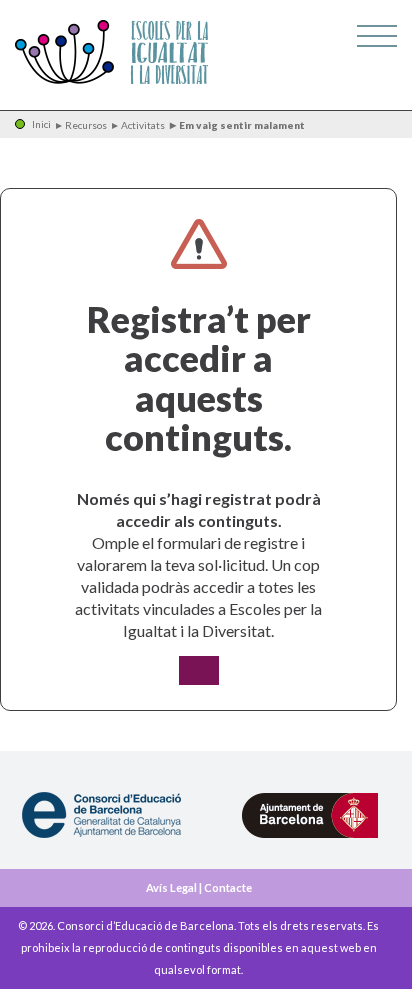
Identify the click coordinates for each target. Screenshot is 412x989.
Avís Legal (171, 887)
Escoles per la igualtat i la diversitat (112, 53)
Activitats (143, 125)
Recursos (86, 125)
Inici (41, 124)
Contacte (228, 887)
